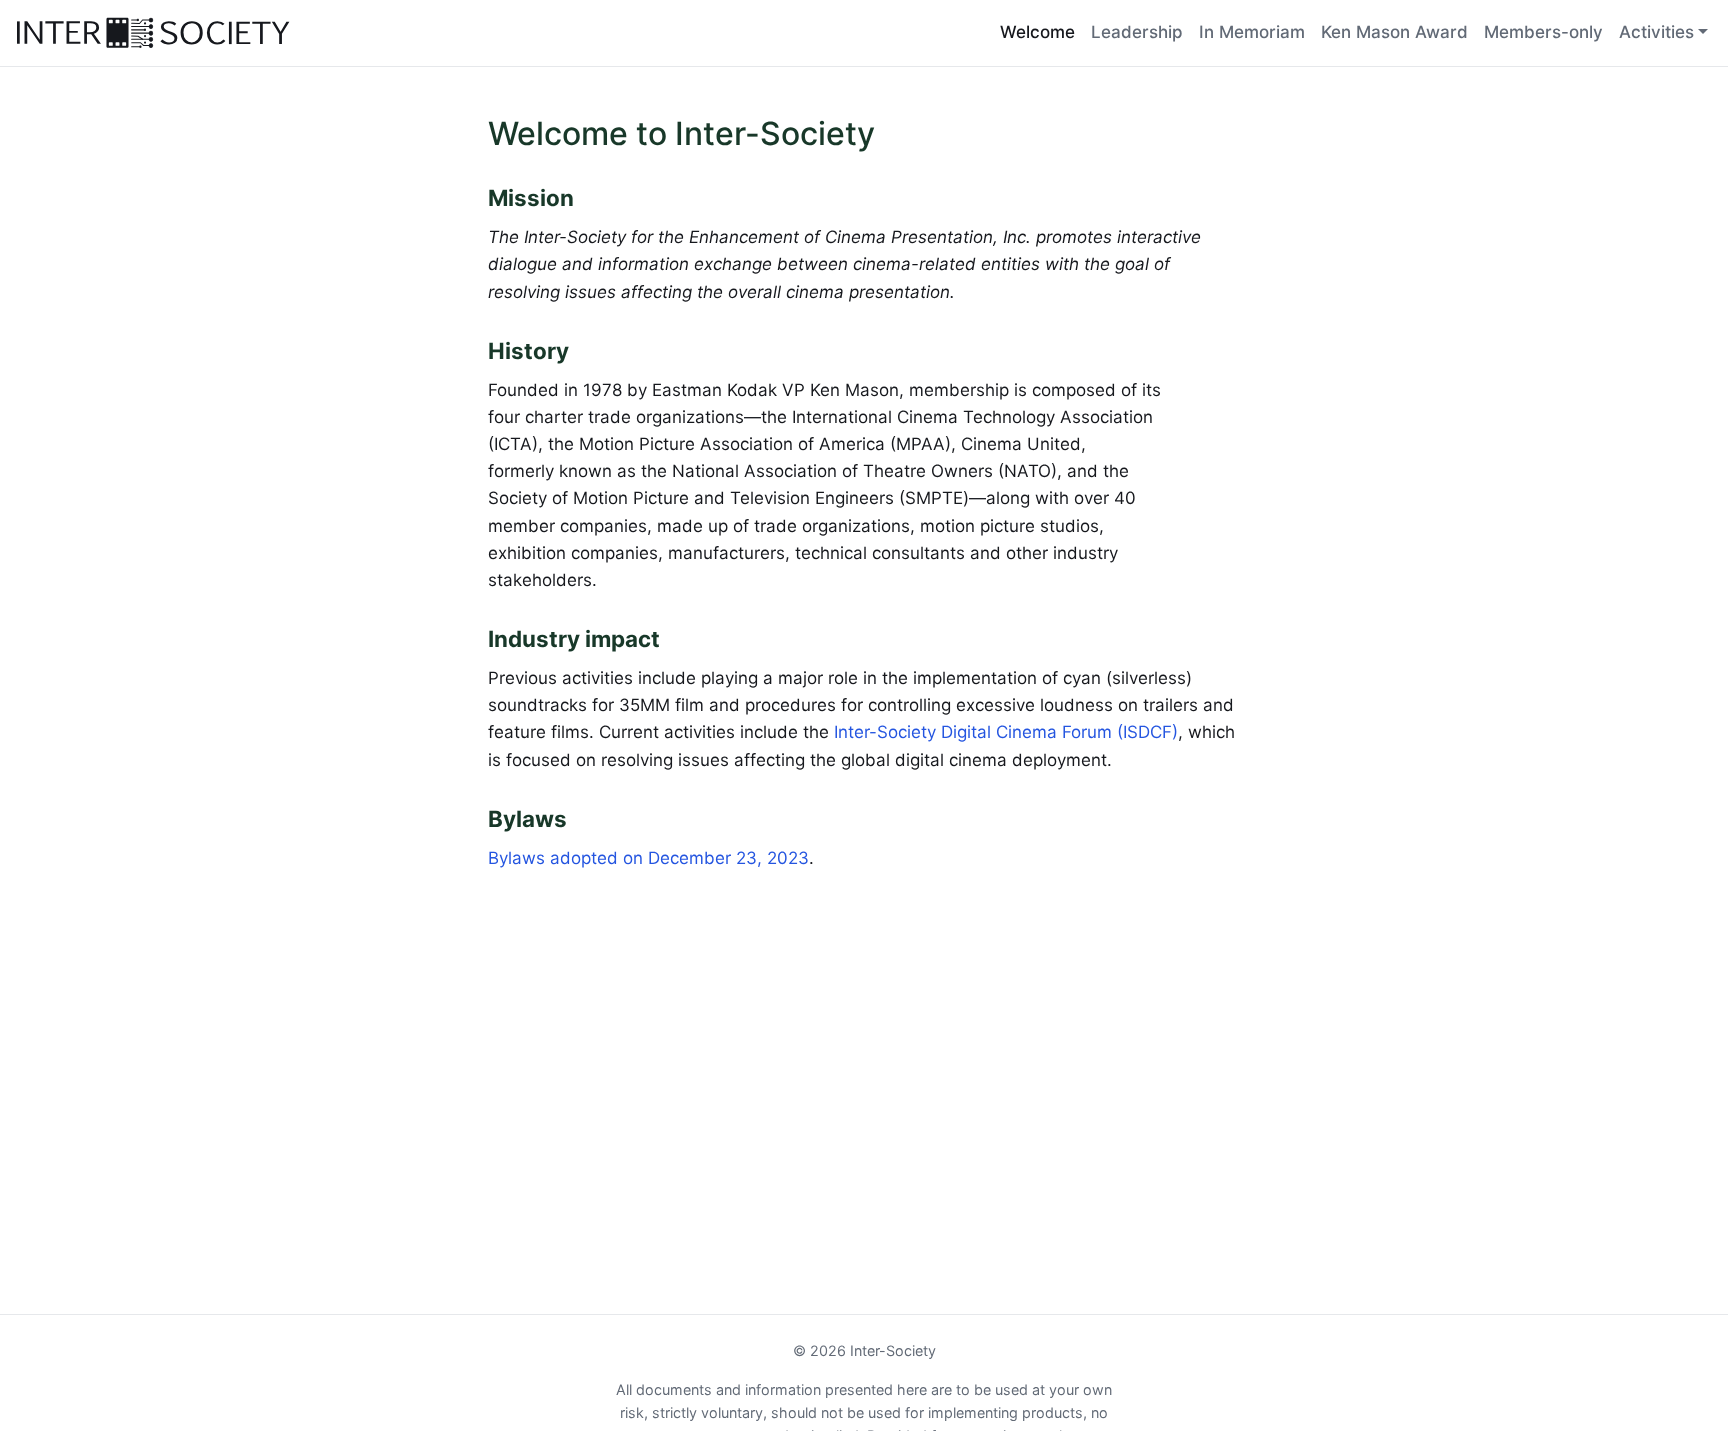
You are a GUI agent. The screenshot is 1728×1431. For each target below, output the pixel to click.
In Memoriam (1252, 32)
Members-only (1543, 32)
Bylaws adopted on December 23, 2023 (648, 858)
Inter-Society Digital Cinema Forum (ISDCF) (1006, 732)
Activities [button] (1656, 32)
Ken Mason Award (1394, 32)
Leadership (1137, 32)
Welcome (1037, 32)
